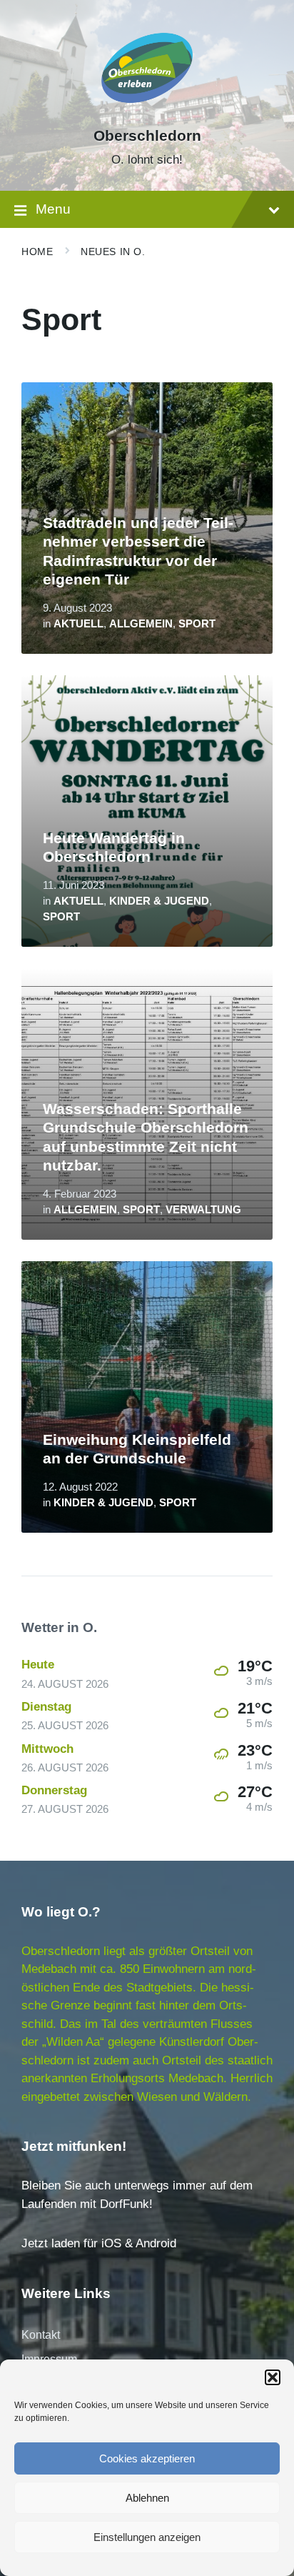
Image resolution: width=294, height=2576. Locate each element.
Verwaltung (203, 1210)
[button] (273, 2377)
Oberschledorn (147, 136)
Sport (197, 624)
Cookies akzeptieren (147, 2458)
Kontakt (41, 2335)
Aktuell (78, 624)
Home (37, 252)
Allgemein (141, 624)
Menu (53, 209)
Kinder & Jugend (159, 901)
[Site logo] (147, 110)
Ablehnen (147, 2498)
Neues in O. (113, 252)
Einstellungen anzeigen (147, 2537)
